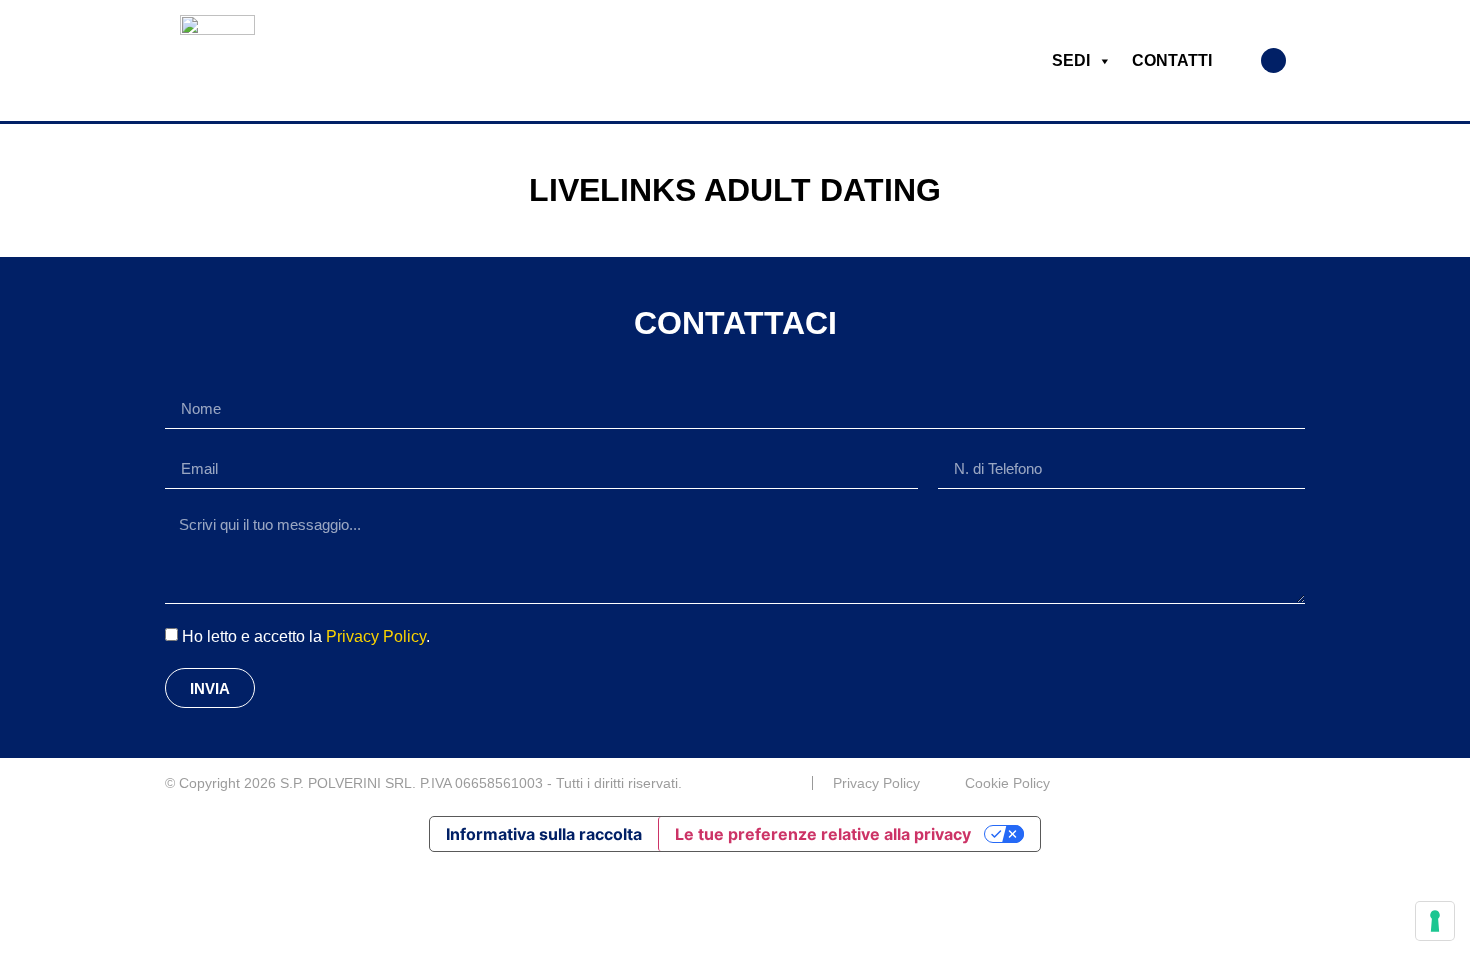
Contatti (1172, 60)
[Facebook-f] (1297, 783)
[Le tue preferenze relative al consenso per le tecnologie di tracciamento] (1435, 921)
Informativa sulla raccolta (544, 834)
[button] (1273, 60)
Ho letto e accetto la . (306, 636)
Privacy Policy (376, 636)
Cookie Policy (1007, 783)
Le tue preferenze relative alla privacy (823, 834)
